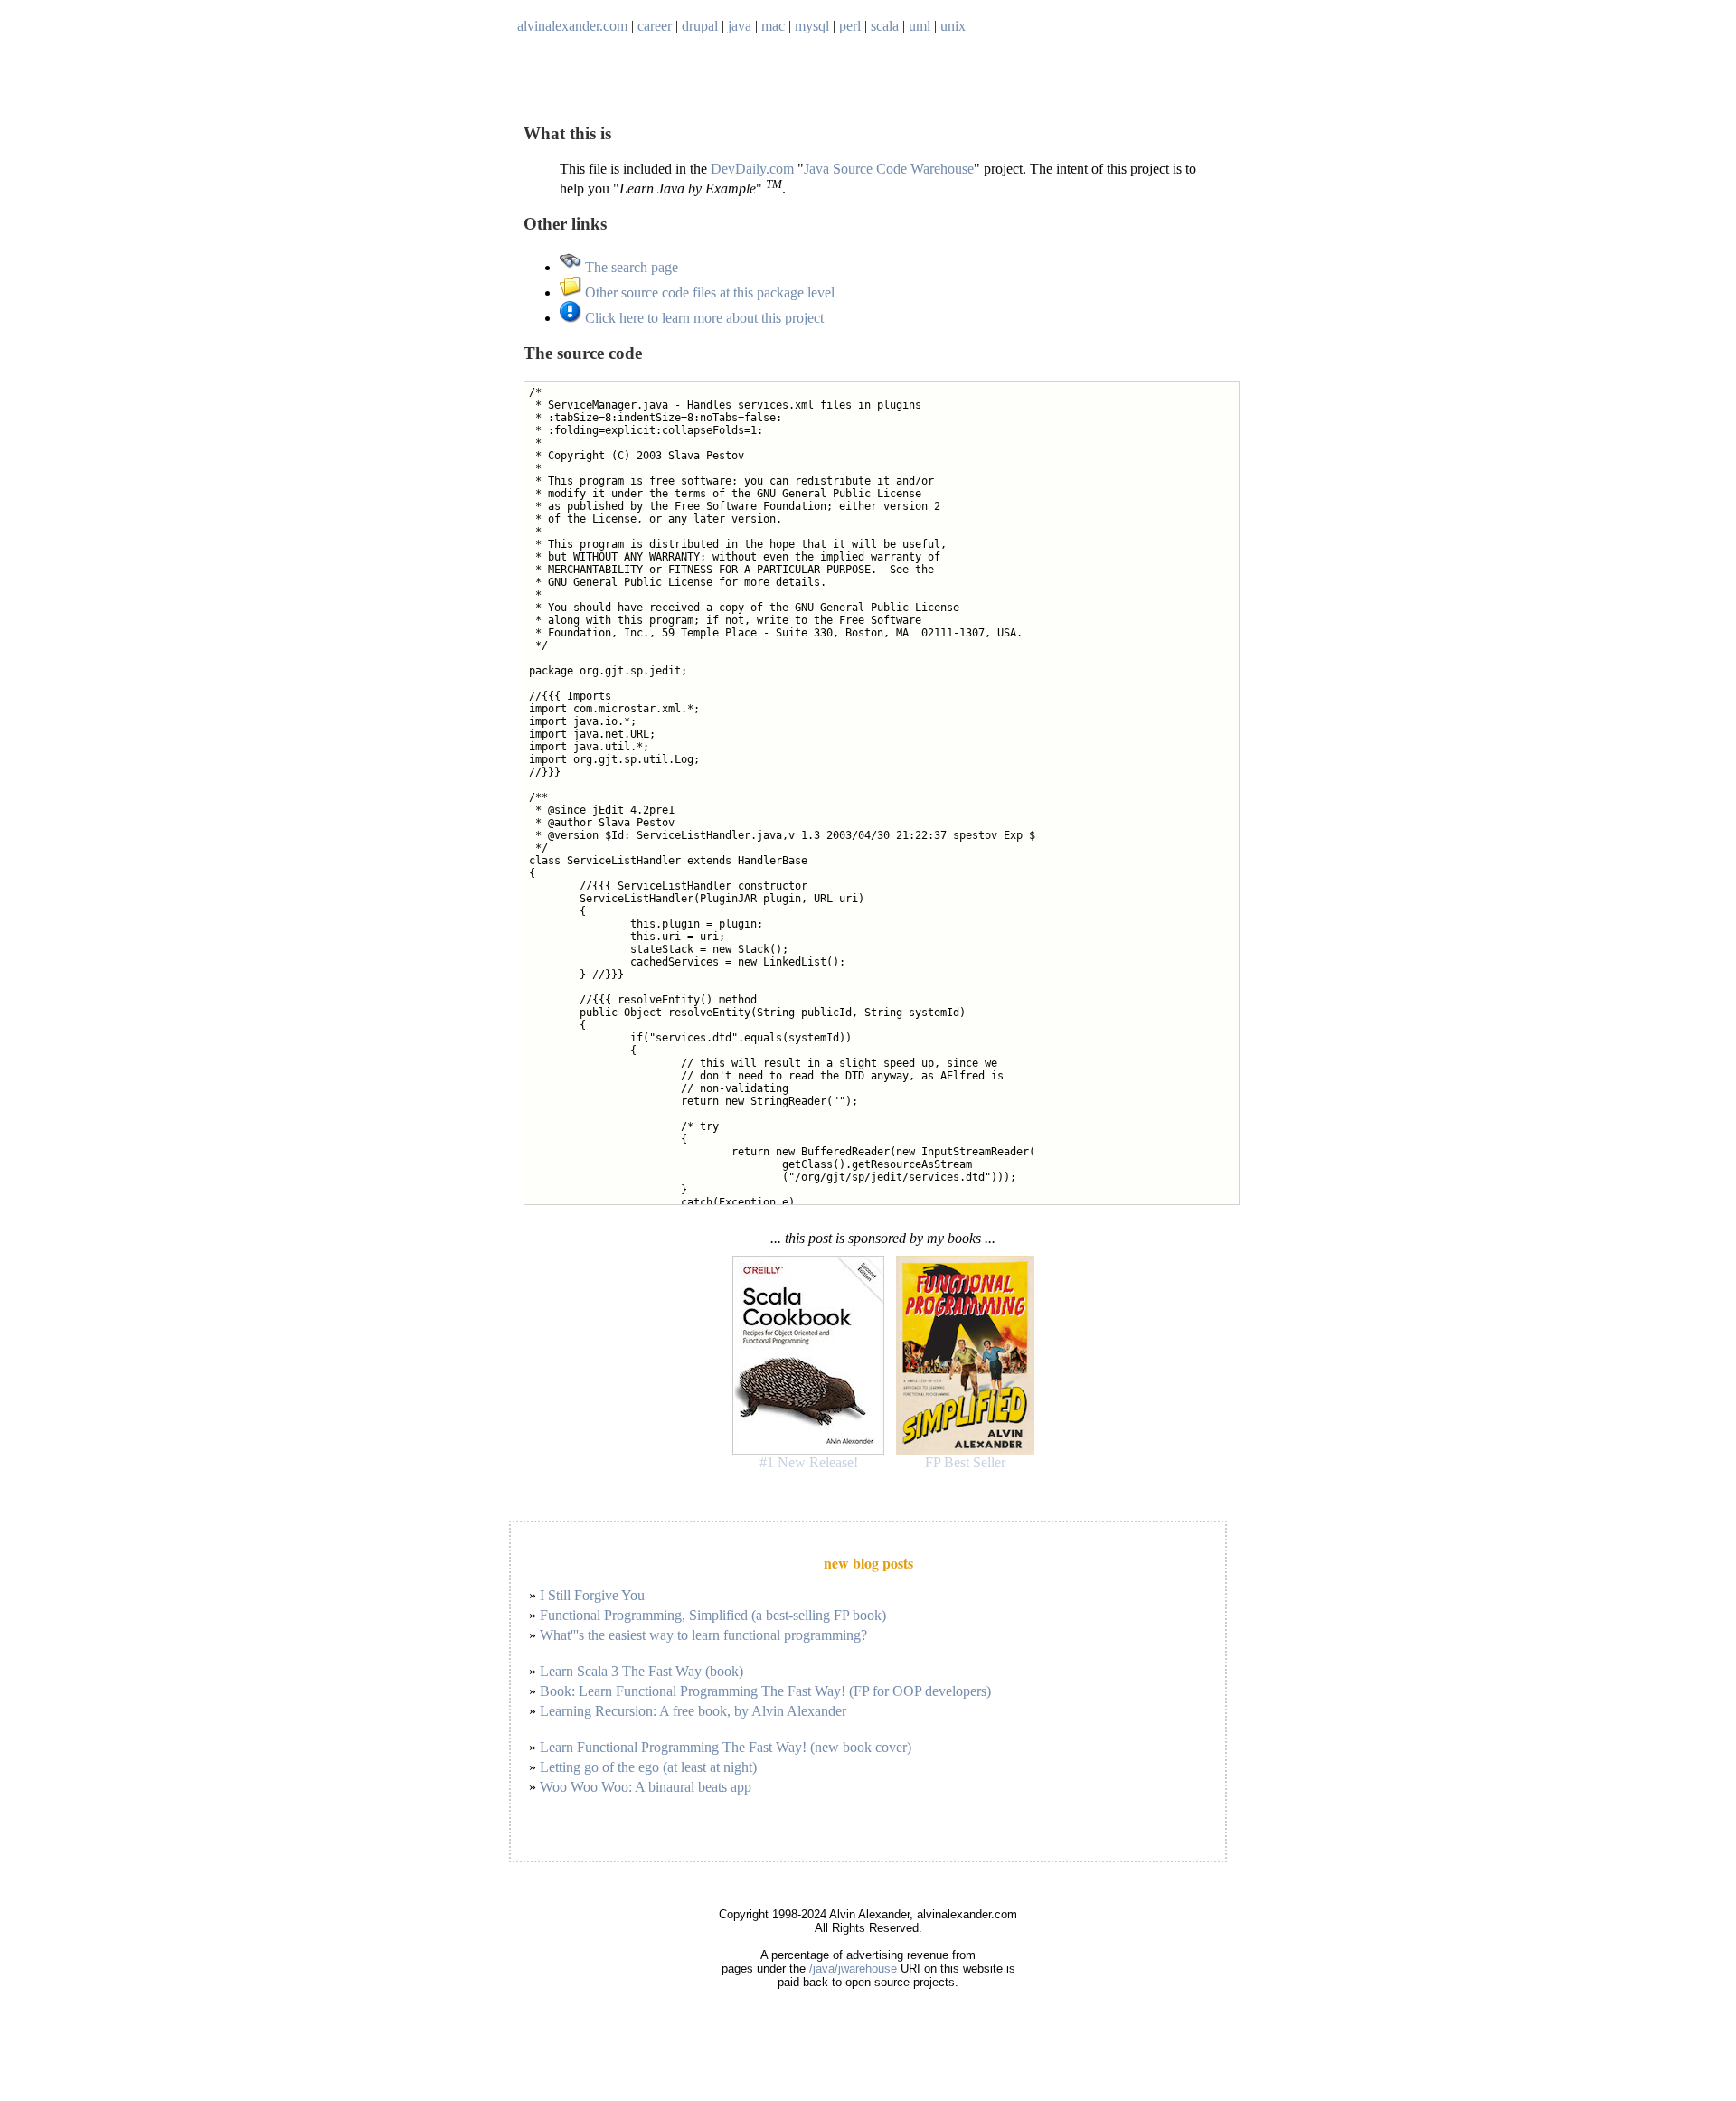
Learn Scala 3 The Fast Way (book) (642, 1671)
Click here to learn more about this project (703, 318)
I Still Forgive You (592, 1595)
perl (850, 26)
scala (885, 26)
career (655, 26)
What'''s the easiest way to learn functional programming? (703, 1635)
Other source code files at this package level (708, 292)
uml (920, 26)
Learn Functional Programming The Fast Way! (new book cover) (726, 1747)
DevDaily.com (752, 169)
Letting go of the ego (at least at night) (648, 1767)
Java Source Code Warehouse (889, 169)
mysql (812, 26)
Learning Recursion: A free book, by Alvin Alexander (693, 1711)
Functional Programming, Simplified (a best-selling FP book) (713, 1615)
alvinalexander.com (572, 26)
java (740, 26)
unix (953, 26)
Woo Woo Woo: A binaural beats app (646, 1787)
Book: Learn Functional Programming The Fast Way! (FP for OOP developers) (765, 1691)
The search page (630, 267)
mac (773, 26)
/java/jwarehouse (853, 1969)
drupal (700, 26)
